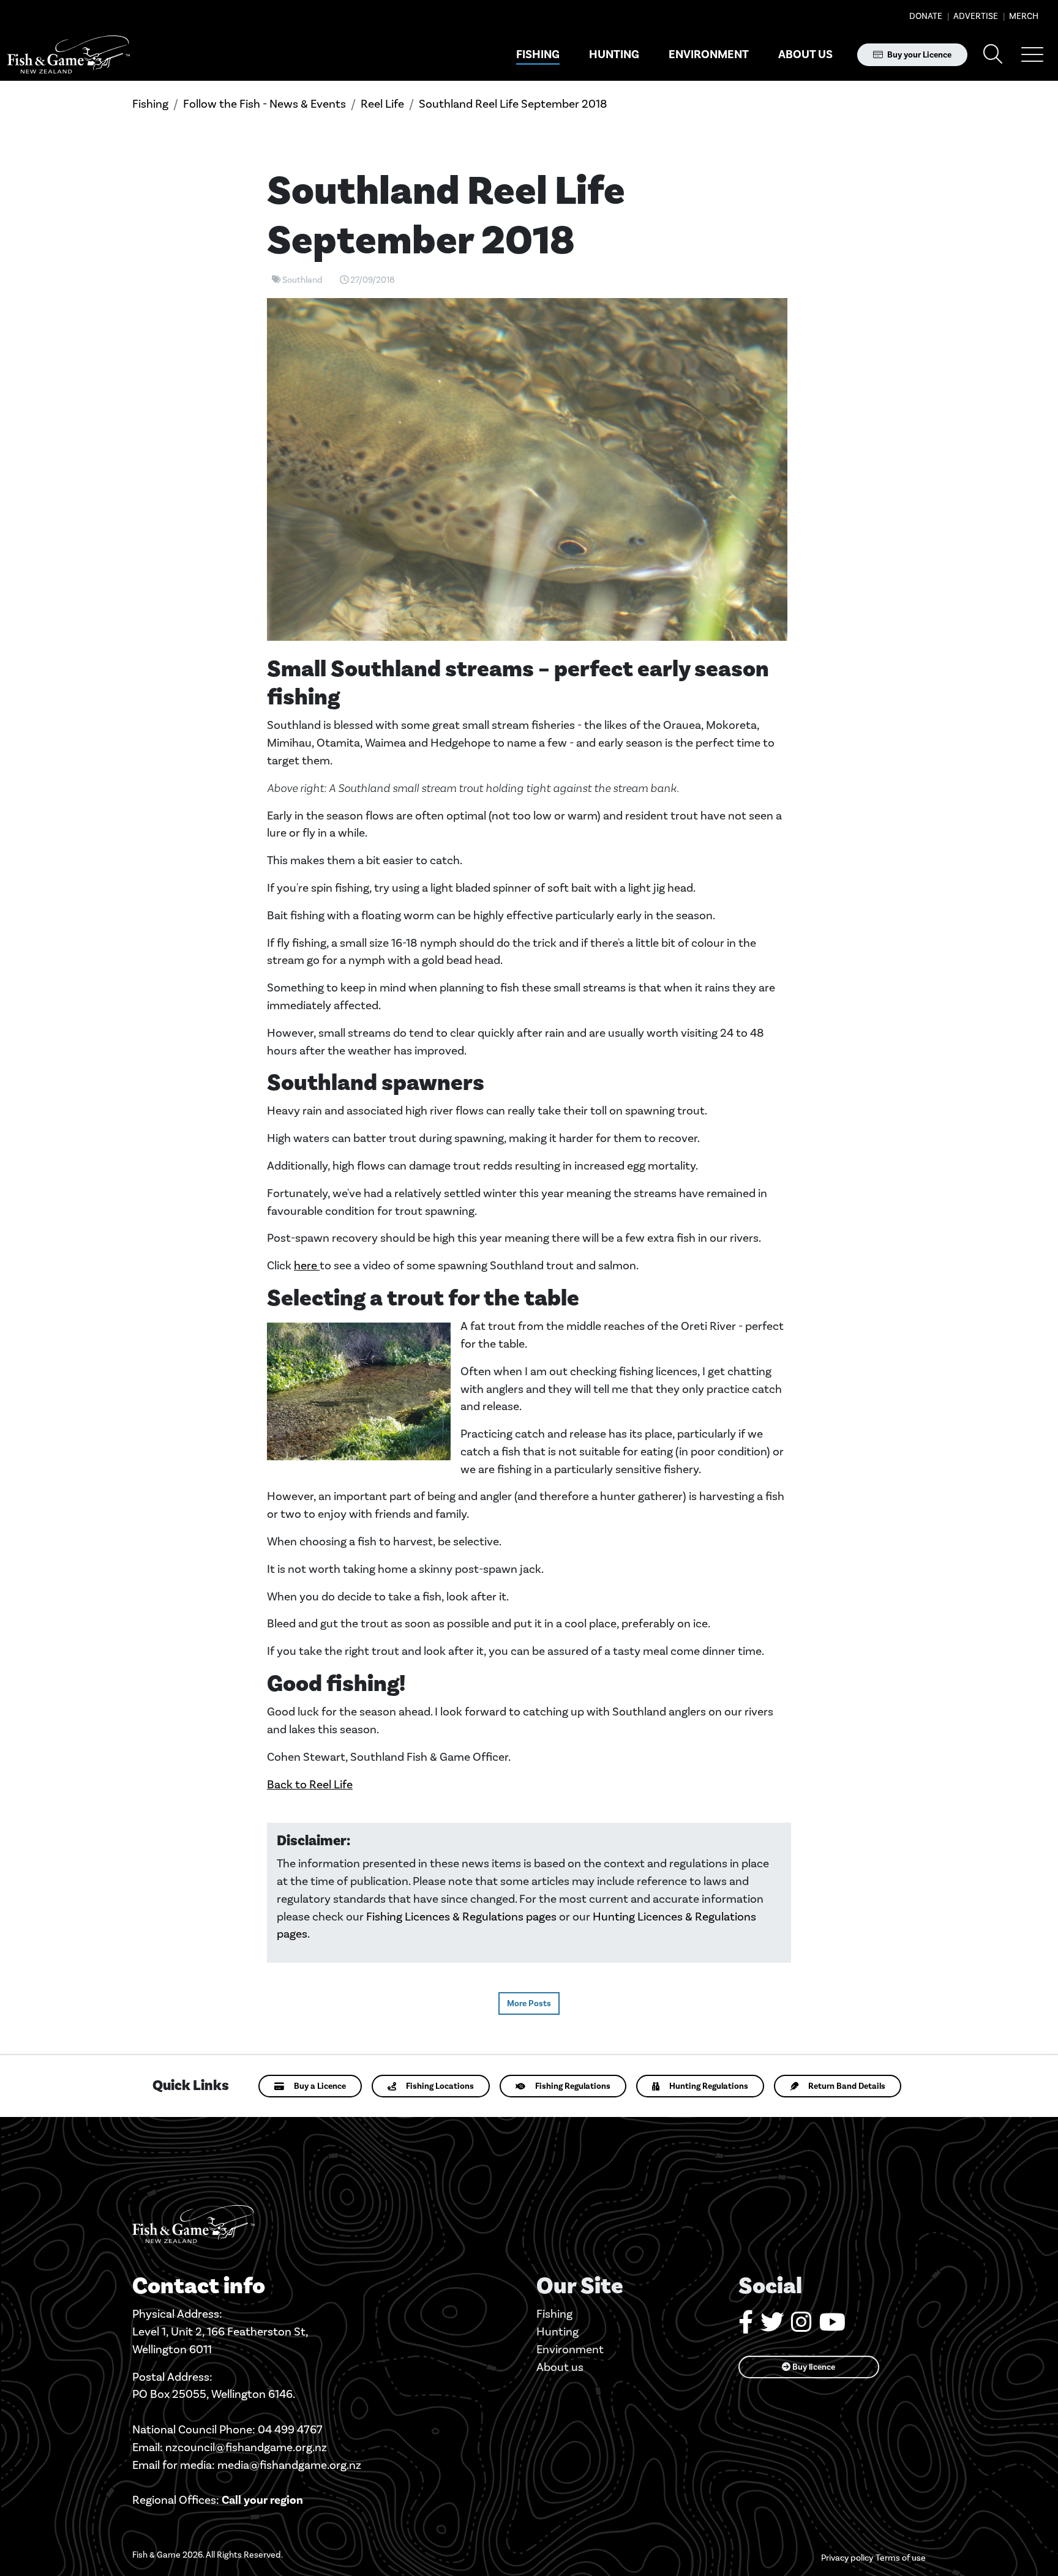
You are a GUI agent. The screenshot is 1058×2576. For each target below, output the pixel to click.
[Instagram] (801, 2327)
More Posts (529, 2003)
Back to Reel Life (310, 1784)
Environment (709, 54)
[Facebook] (746, 2327)
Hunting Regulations (709, 2086)
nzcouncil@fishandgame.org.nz (246, 2447)
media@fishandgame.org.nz (289, 2465)
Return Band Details (847, 2086)
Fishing (538, 54)
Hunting (614, 54)
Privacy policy (847, 2558)
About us (805, 54)
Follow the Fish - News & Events (264, 104)
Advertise (975, 16)
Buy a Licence (320, 2086)
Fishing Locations (440, 2086)
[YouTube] (832, 2327)
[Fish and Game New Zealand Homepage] (69, 55)
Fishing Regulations (573, 2086)
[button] (1032, 54)
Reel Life (382, 104)
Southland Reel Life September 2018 (513, 104)
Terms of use (901, 2558)
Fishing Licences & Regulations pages (461, 1917)
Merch (1023, 16)
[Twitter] (772, 2327)
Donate (926, 16)
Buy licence (813, 2367)
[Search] (993, 55)
